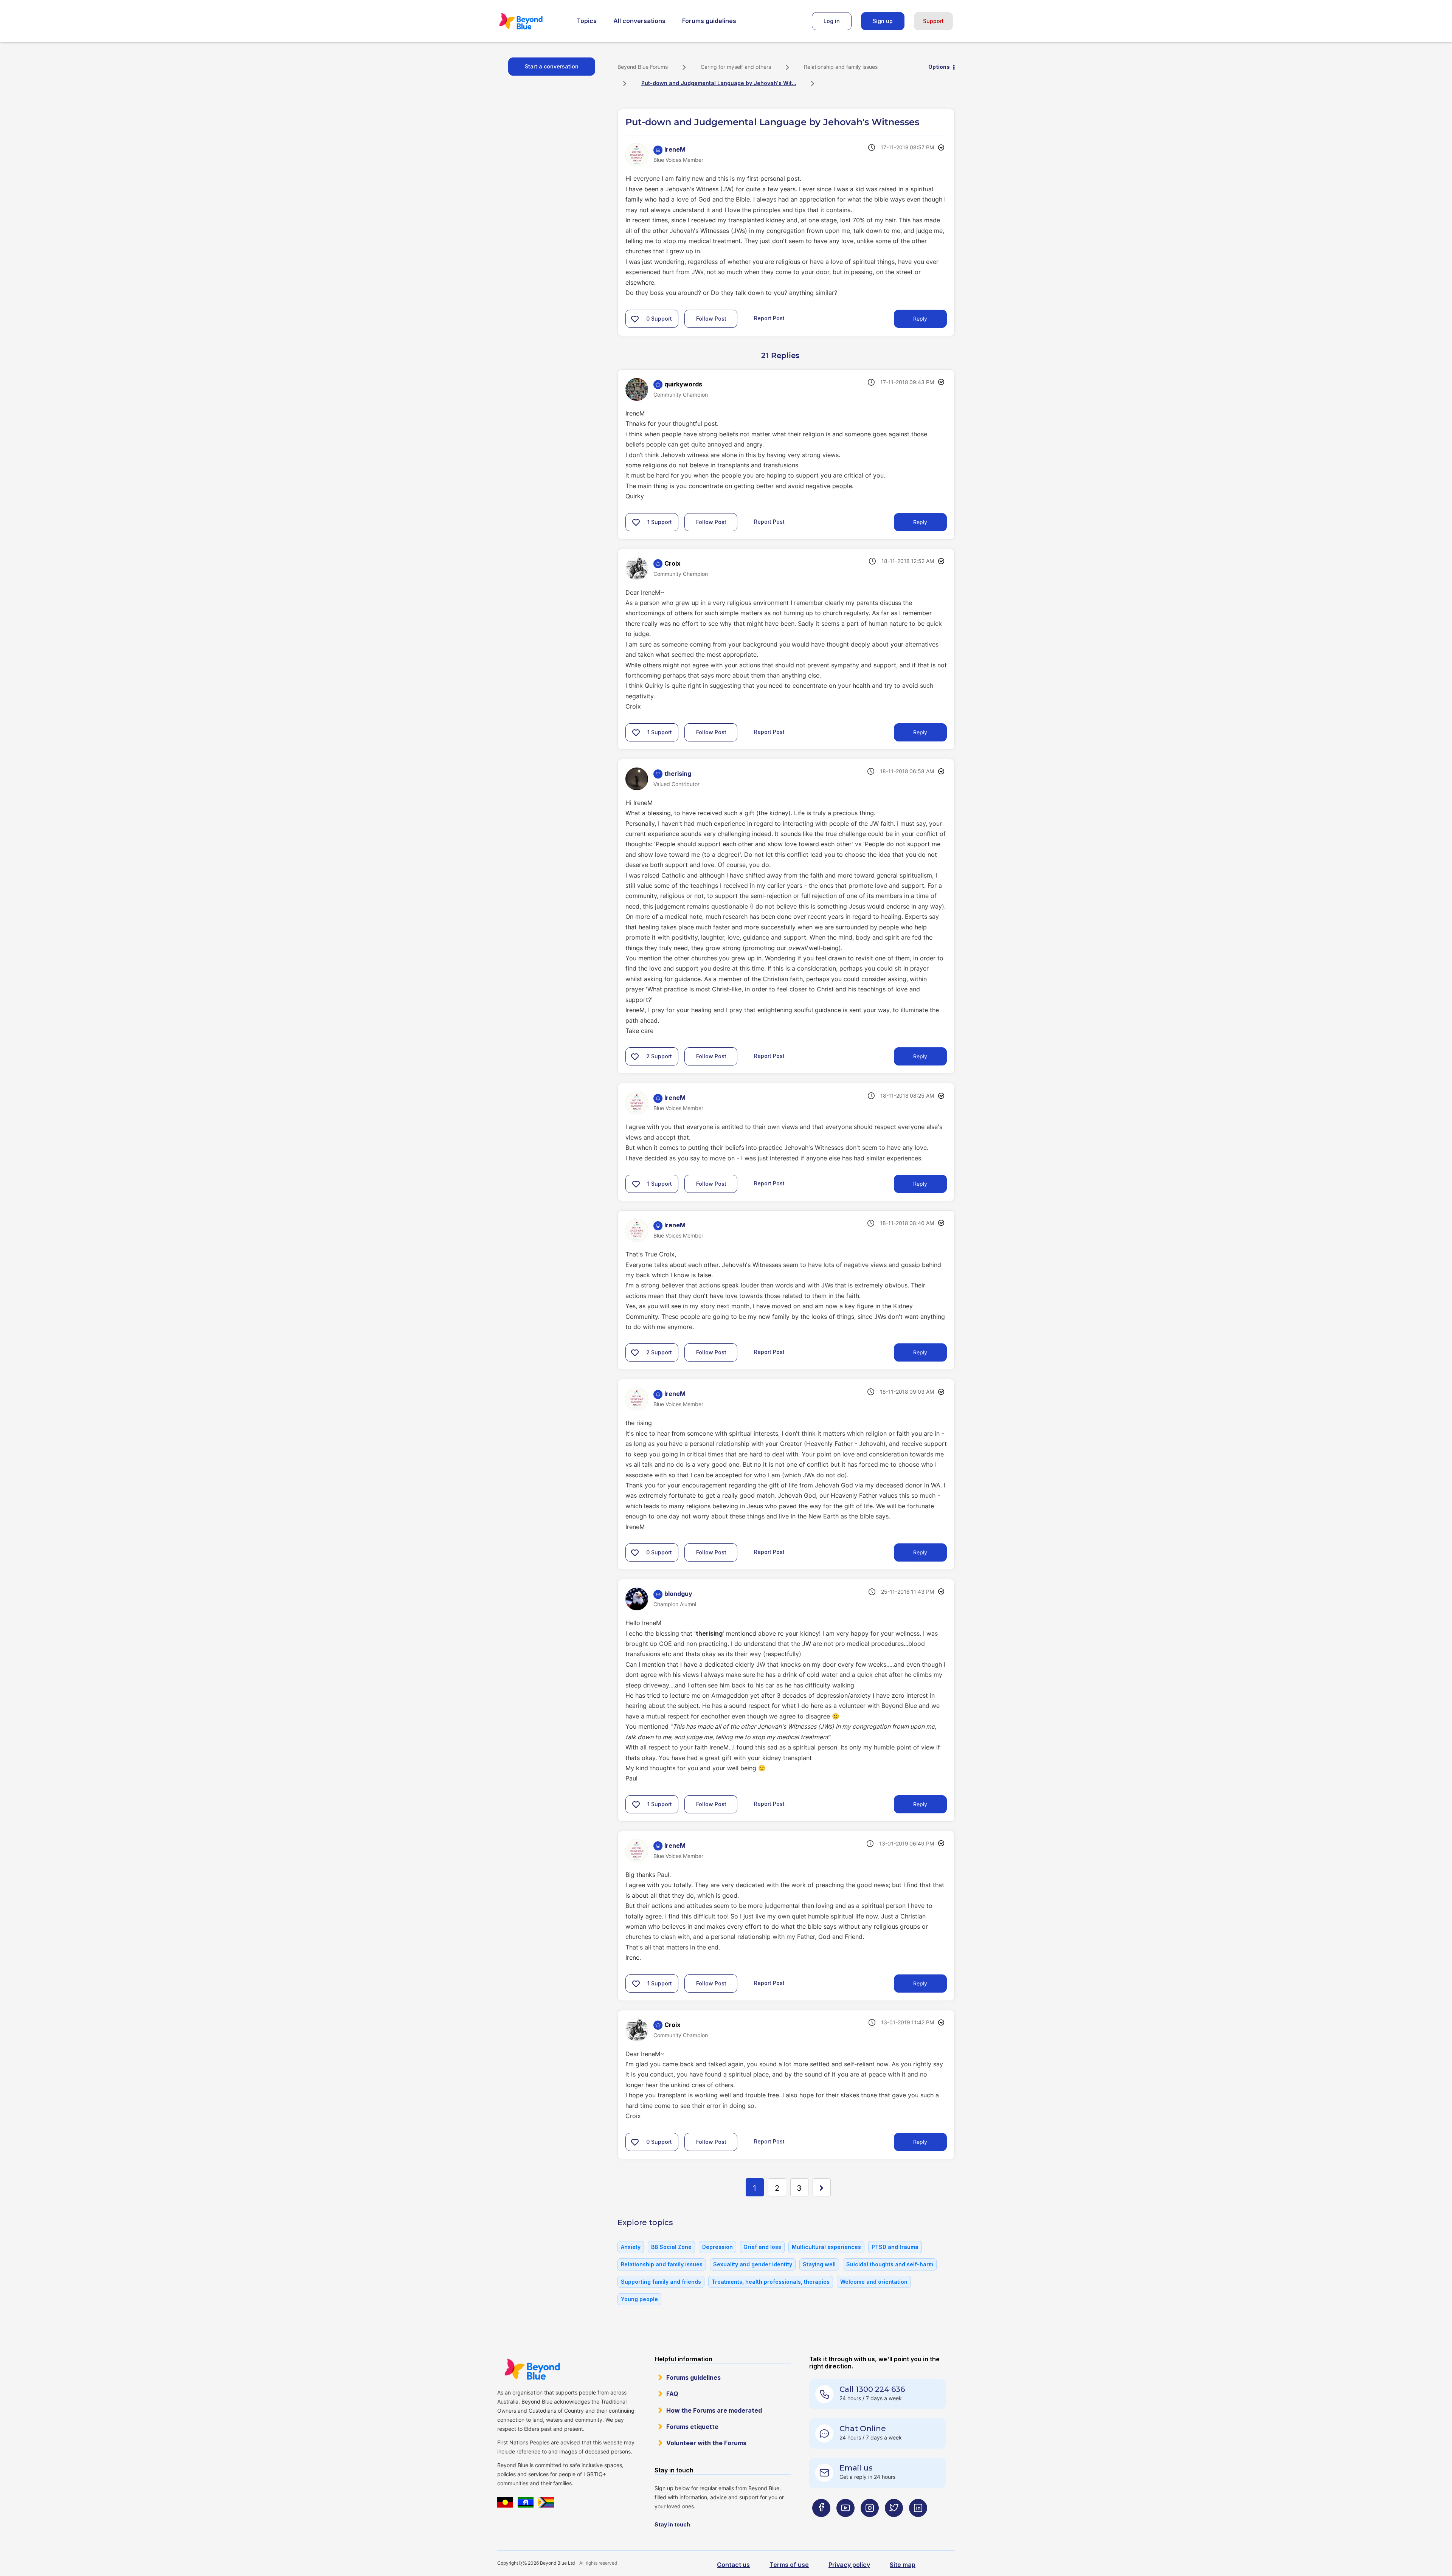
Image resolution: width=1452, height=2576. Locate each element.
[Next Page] (822, 2187)
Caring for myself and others (736, 67)
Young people (639, 2299)
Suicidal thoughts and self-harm (890, 2264)
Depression (717, 2247)
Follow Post (711, 319)
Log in (832, 21)
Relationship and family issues (841, 67)
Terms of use (789, 2565)
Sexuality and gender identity (753, 2264)
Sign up (883, 21)
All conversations (639, 21)
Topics (587, 21)
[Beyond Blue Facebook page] (821, 2523)
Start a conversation (552, 66)
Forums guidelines (709, 21)
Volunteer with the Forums (706, 2443)
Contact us (733, 2565)
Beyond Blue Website (532, 2369)
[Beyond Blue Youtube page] (845, 2523)
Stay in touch (672, 2524)
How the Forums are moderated (714, 2410)
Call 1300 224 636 (872, 2389)
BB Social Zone (671, 2247)
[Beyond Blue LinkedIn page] (918, 2523)
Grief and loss (762, 2247)
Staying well (819, 2264)
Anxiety (631, 2247)
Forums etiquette (692, 2427)
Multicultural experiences (826, 2247)
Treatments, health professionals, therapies (771, 2282)
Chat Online (863, 2429)
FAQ (672, 2394)
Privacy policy (849, 2565)
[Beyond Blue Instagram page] (870, 2523)
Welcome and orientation (874, 2282)
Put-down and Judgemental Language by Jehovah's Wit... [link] (719, 83)
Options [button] (939, 67)
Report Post (769, 318)
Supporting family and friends (661, 2282)
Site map (903, 2565)
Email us (856, 2468)
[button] (635, 319)
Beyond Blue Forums (531, 21)
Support (933, 21)
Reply (920, 319)
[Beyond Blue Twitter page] (894, 2523)
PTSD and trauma (895, 2247)
